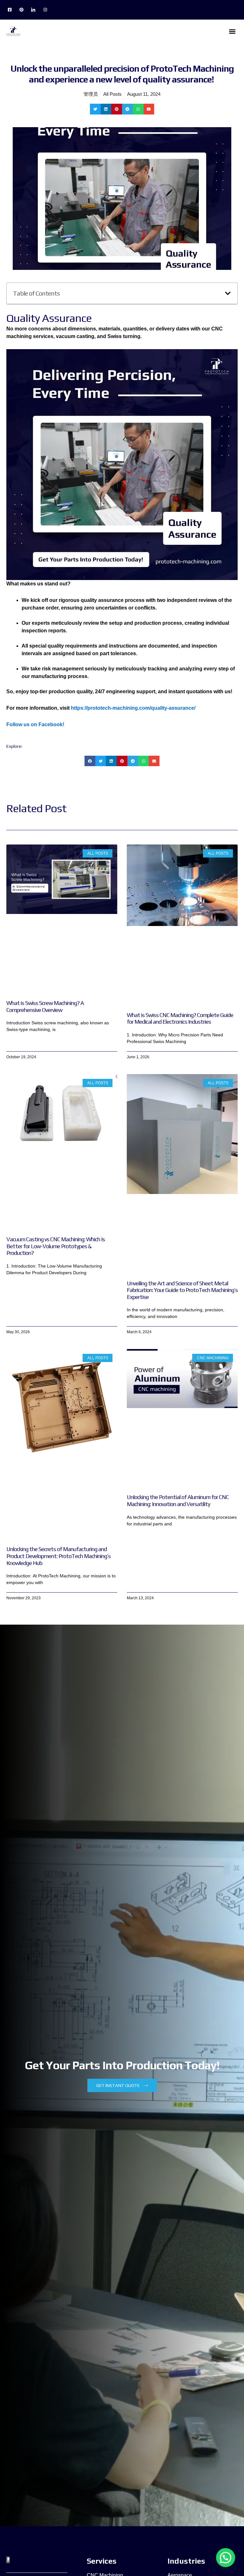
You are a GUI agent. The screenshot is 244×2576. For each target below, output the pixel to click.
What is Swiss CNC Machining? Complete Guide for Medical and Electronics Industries (180, 1018)
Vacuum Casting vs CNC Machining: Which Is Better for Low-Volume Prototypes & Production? (56, 1246)
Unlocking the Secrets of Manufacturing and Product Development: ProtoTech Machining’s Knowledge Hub (58, 1556)
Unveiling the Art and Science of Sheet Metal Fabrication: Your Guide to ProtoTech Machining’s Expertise (182, 1290)
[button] (232, 31)
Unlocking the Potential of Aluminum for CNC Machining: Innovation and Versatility (178, 1500)
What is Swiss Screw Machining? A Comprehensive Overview (45, 1006)
